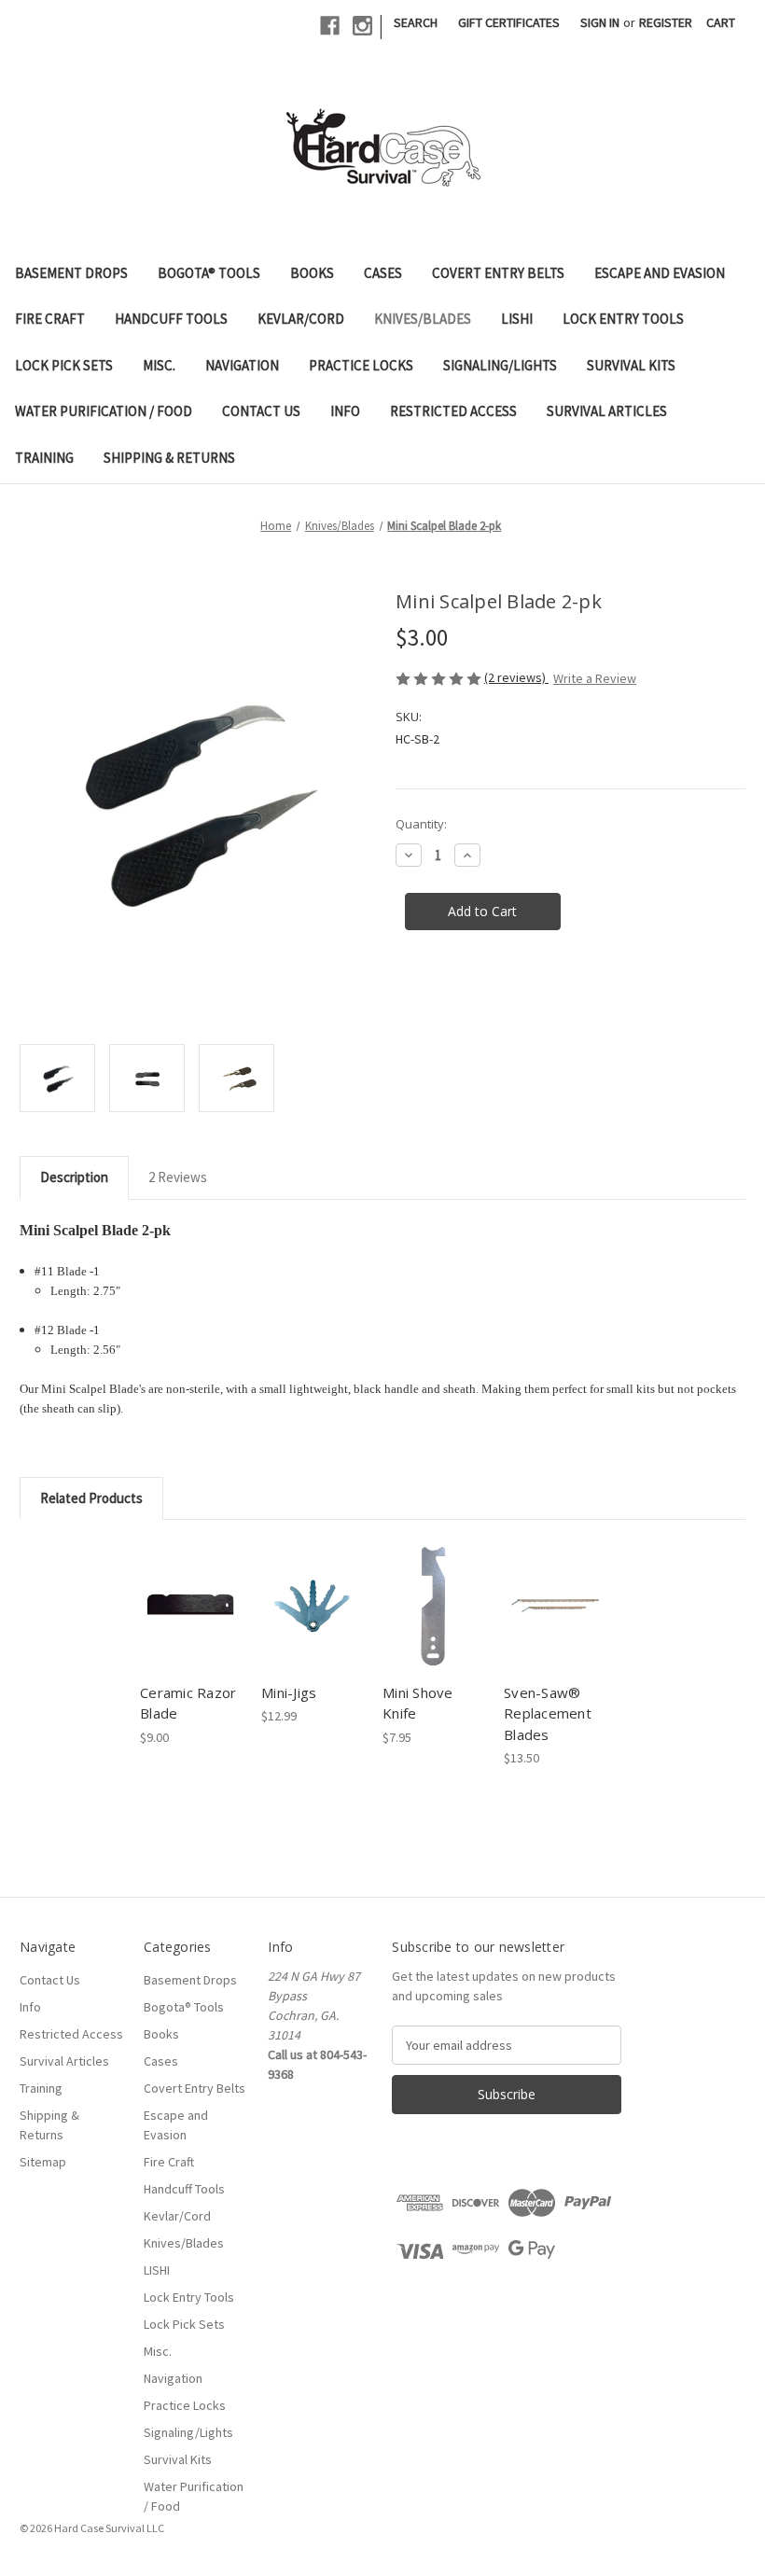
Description (74, 1177)
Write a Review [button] (595, 678)
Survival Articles (607, 411)
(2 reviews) (516, 677)
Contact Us (261, 411)
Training (44, 458)
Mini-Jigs (289, 1692)
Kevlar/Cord (301, 319)
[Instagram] (362, 26)
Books (312, 273)
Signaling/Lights (500, 365)
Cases (383, 273)
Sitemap (43, 2162)
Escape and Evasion (660, 273)
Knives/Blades (423, 319)
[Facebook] (330, 26)
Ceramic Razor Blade (188, 1703)
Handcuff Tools (171, 319)
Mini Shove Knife (418, 1703)
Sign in (600, 22)
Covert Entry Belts (498, 273)
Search (416, 22)
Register (666, 22)
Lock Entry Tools (623, 319)
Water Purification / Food (104, 411)
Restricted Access (453, 411)
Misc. (159, 365)
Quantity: (421, 824)
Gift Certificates (509, 22)
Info (345, 411)
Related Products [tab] (91, 1498)
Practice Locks (361, 365)
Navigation (242, 365)
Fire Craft (50, 319)
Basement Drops (71, 273)
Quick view (190, 1582)
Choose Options (191, 1622)
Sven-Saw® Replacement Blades (548, 1713)
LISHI (517, 319)
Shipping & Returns (169, 458)
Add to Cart (312, 1622)
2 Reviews (178, 1177)
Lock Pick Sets (64, 365)
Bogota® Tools (209, 273)
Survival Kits (631, 365)
